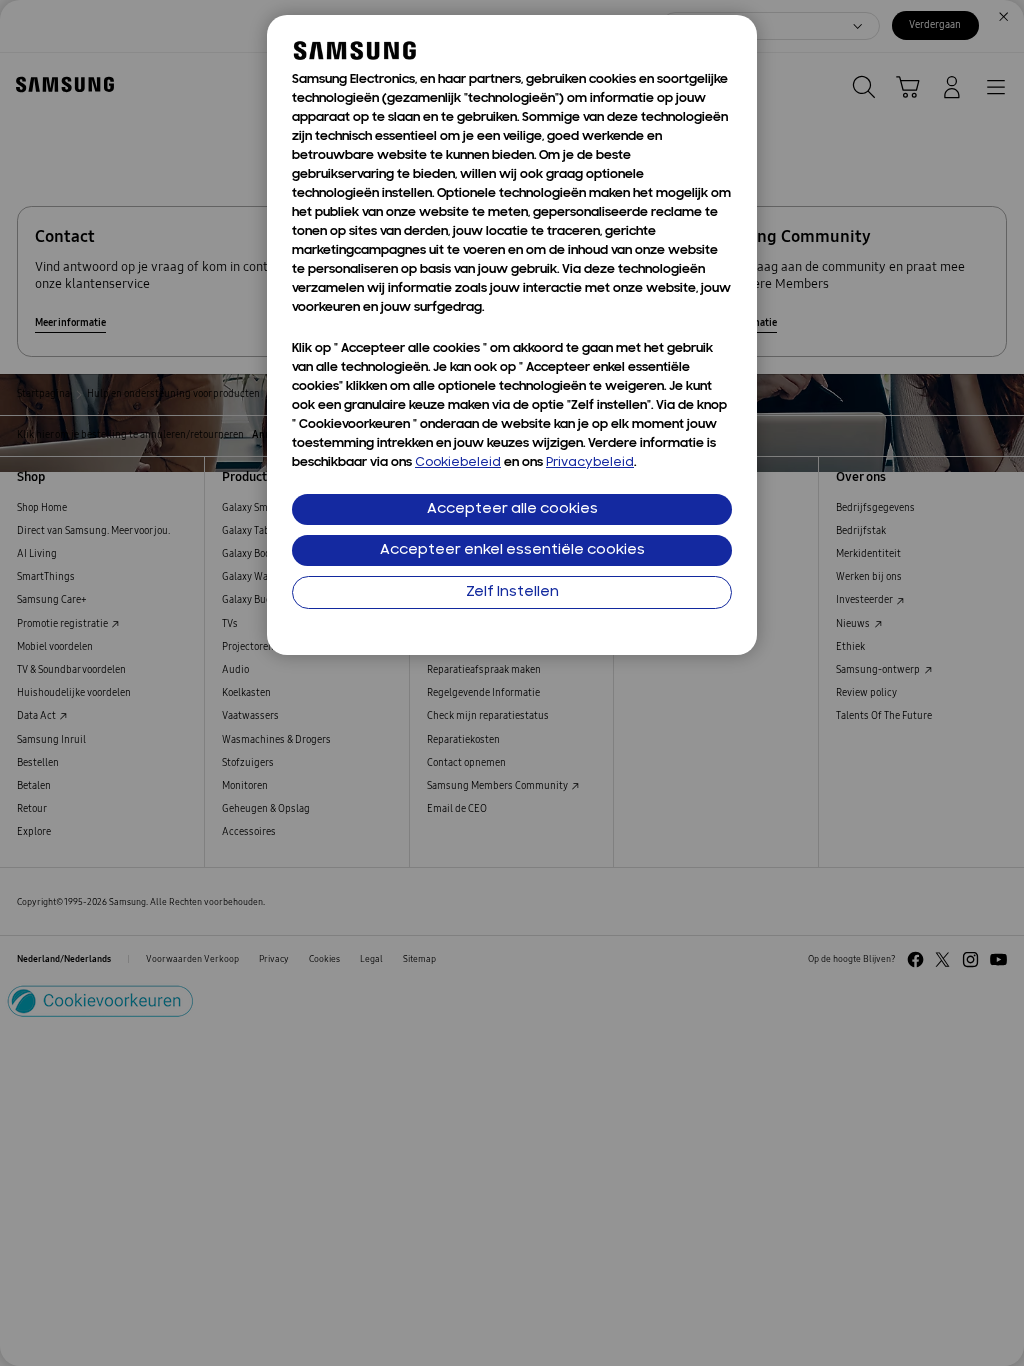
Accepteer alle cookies (512, 509)
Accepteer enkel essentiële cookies (512, 550)
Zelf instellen (512, 592)
